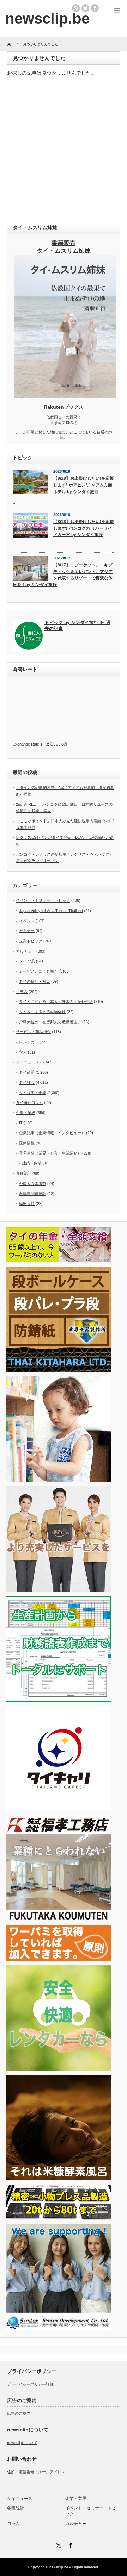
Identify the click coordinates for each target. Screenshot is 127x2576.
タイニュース (28, 1062)
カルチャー (26, 951)
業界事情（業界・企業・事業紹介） (50, 1153)
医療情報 (27, 1143)
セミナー (27, 931)
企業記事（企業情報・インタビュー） (52, 1133)
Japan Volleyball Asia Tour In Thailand (51, 911)
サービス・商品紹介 (33, 1032)
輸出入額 (27, 1204)
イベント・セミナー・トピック (43, 900)
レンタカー (29, 1042)
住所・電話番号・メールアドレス (36, 2472)
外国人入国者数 (33, 1183)
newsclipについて (22, 2443)
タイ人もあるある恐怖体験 (42, 1012)
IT (21, 1123)
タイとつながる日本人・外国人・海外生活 (56, 1001)
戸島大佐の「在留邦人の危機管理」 (50, 1022)
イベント (27, 921)
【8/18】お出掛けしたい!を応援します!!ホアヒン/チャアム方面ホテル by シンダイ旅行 (84, 485)
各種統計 (24, 1173)
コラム (22, 992)
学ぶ (23, 1052)
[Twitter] (58, 2544)
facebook (95, 8)
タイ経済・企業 (33, 1093)
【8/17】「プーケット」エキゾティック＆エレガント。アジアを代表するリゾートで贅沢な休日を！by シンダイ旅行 (63, 575)
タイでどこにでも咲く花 (40, 971)
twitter (85, 8)
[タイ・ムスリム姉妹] (65, 396)
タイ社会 (27, 1082)
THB (44, 744)
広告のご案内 (19, 2413)
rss (76, 8)
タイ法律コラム (29, 1102)
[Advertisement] (64, 150)
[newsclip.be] (47, 18)
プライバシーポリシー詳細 (30, 2384)
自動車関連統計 (33, 1194)
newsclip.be (59, 2567)
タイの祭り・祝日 (35, 981)
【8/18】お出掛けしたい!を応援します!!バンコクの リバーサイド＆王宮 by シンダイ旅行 (84, 528)
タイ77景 (27, 961)
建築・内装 (32, 1163)
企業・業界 (26, 1113)
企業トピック (31, 941)
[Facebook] (69, 2544)
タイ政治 (27, 1072)
